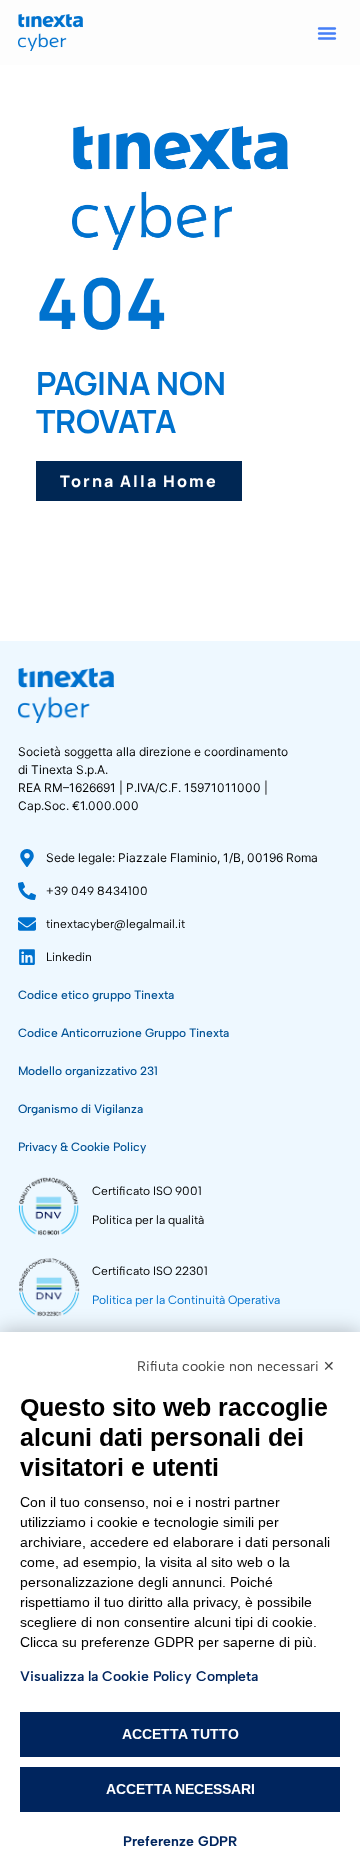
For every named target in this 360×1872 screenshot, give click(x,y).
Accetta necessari (180, 1789)
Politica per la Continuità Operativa (186, 1300)
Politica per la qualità (148, 1220)
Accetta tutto (180, 1734)
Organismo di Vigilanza (80, 1109)
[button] (327, 33)
